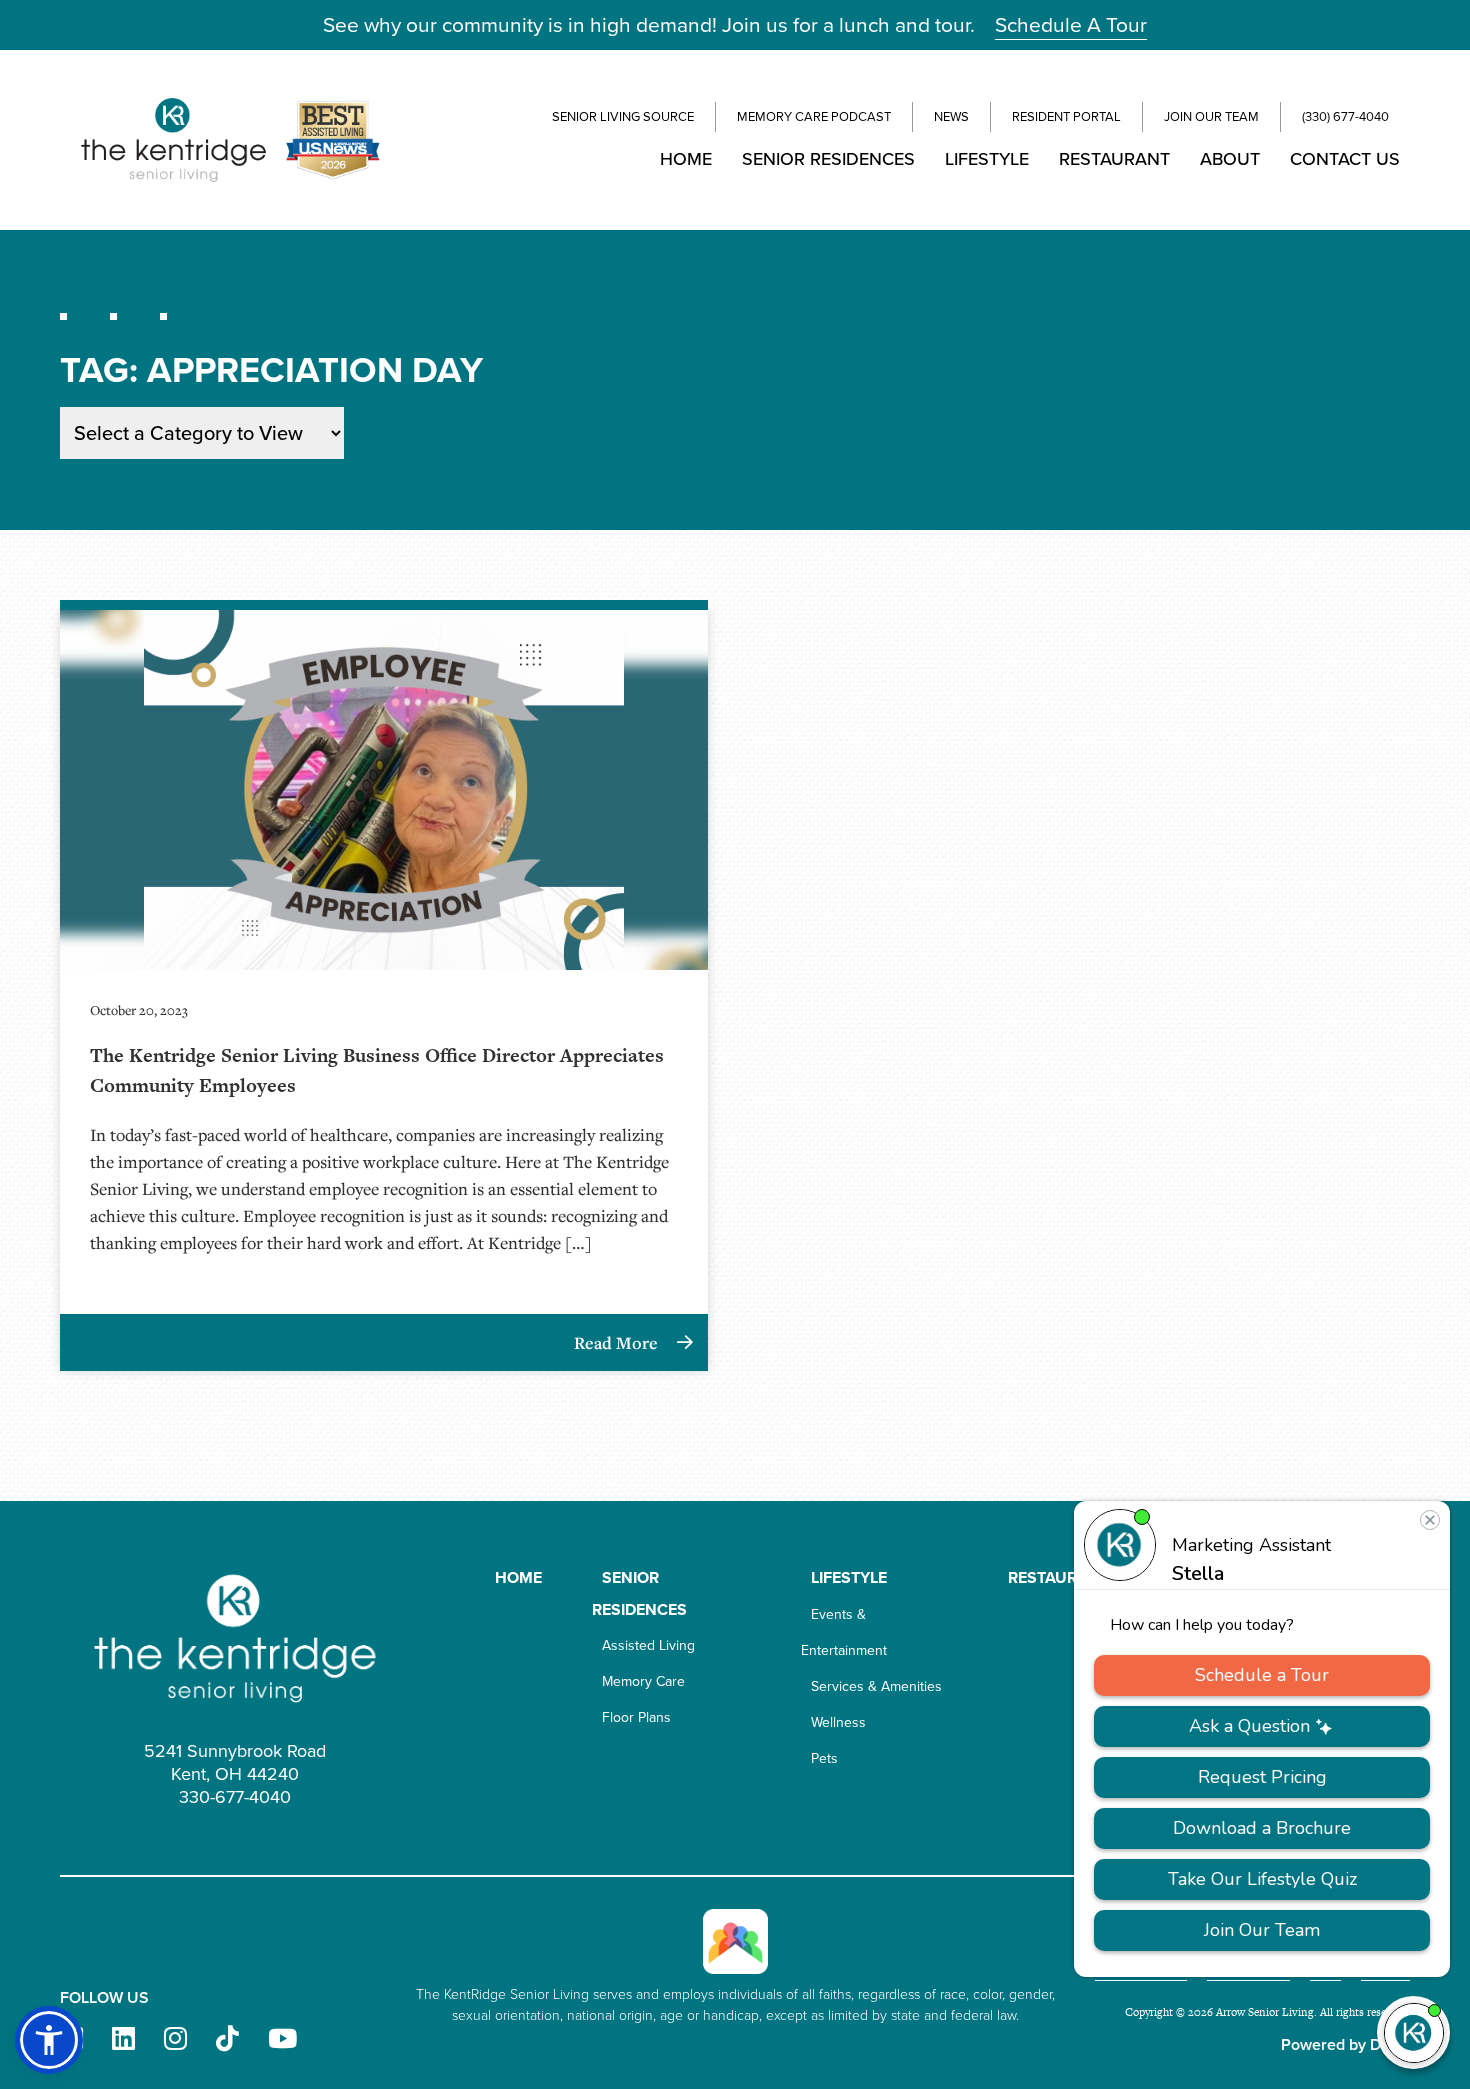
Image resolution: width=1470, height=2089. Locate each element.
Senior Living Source (623, 116)
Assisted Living (648, 1645)
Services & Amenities (876, 1686)
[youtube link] (282, 2039)
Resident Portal (1066, 116)
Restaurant (1114, 159)
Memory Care (643, 1681)
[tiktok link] (227, 2039)
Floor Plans (636, 1717)
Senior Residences (828, 159)
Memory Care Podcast (814, 116)
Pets (824, 1758)
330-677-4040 (235, 1797)
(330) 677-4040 (1345, 116)
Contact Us (1345, 159)
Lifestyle (987, 159)
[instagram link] (175, 2039)
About (1230, 159)
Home (686, 159)
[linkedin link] (123, 2039)
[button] (49, 2040)
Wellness (838, 1722)
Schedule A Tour (1071, 24)
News (951, 116)
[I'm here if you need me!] (1413, 2032)
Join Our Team (1211, 116)
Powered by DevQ (1345, 2044)
